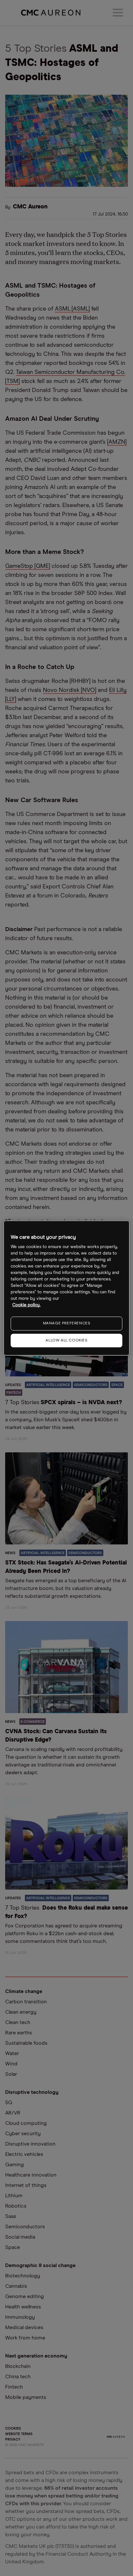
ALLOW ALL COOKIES (66, 1341)
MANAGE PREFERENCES (67, 1323)
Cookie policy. (26, 1305)
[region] (66, 1288)
